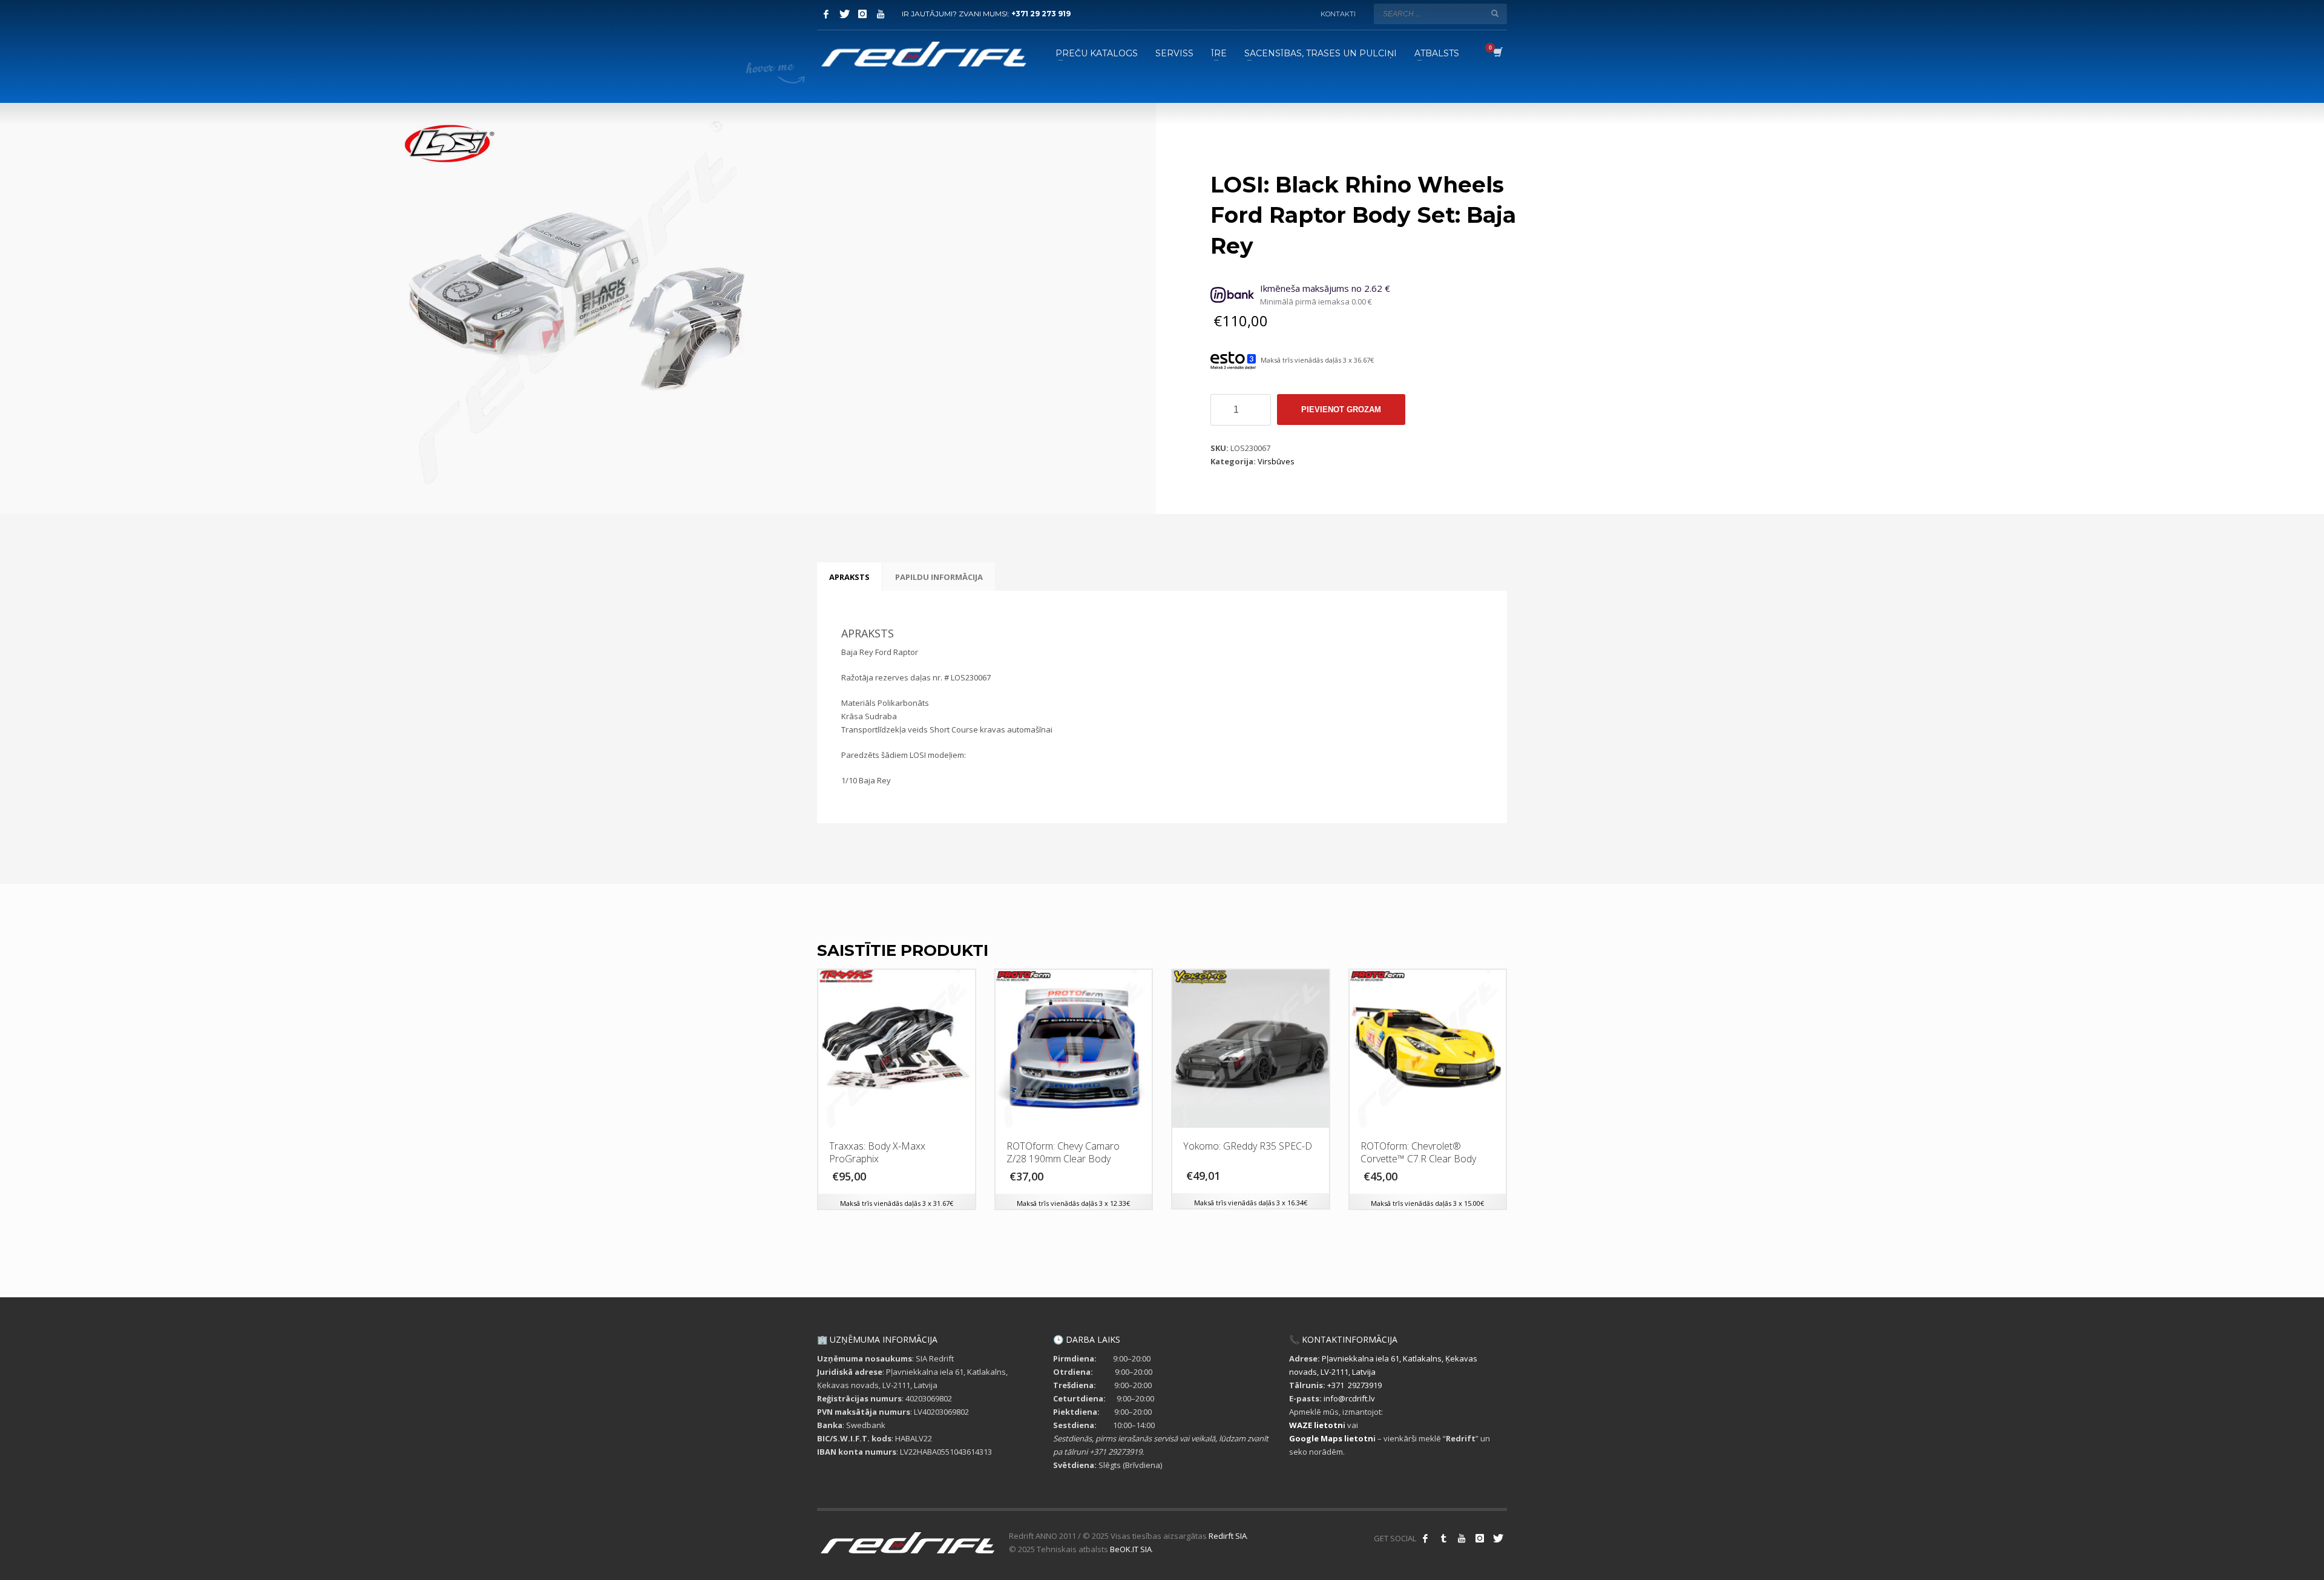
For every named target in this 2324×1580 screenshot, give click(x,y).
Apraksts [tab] (849, 577)
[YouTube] (881, 14)
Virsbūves (1276, 461)
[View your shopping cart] (1497, 53)
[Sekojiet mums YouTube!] (1462, 1538)
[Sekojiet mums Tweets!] (1498, 1538)
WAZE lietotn (1316, 1425)
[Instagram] (862, 14)
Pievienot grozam (1341, 410)
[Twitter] (844, 14)
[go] (1495, 13)
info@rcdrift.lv (1349, 1398)
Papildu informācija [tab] (939, 577)
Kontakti (1338, 14)
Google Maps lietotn (1331, 1438)
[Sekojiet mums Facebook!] (1425, 1538)
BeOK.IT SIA (1131, 1549)
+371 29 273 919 (1041, 14)
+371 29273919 (1354, 1385)
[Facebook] (826, 14)
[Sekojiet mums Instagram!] (1480, 1538)
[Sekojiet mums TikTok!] (1443, 1538)
